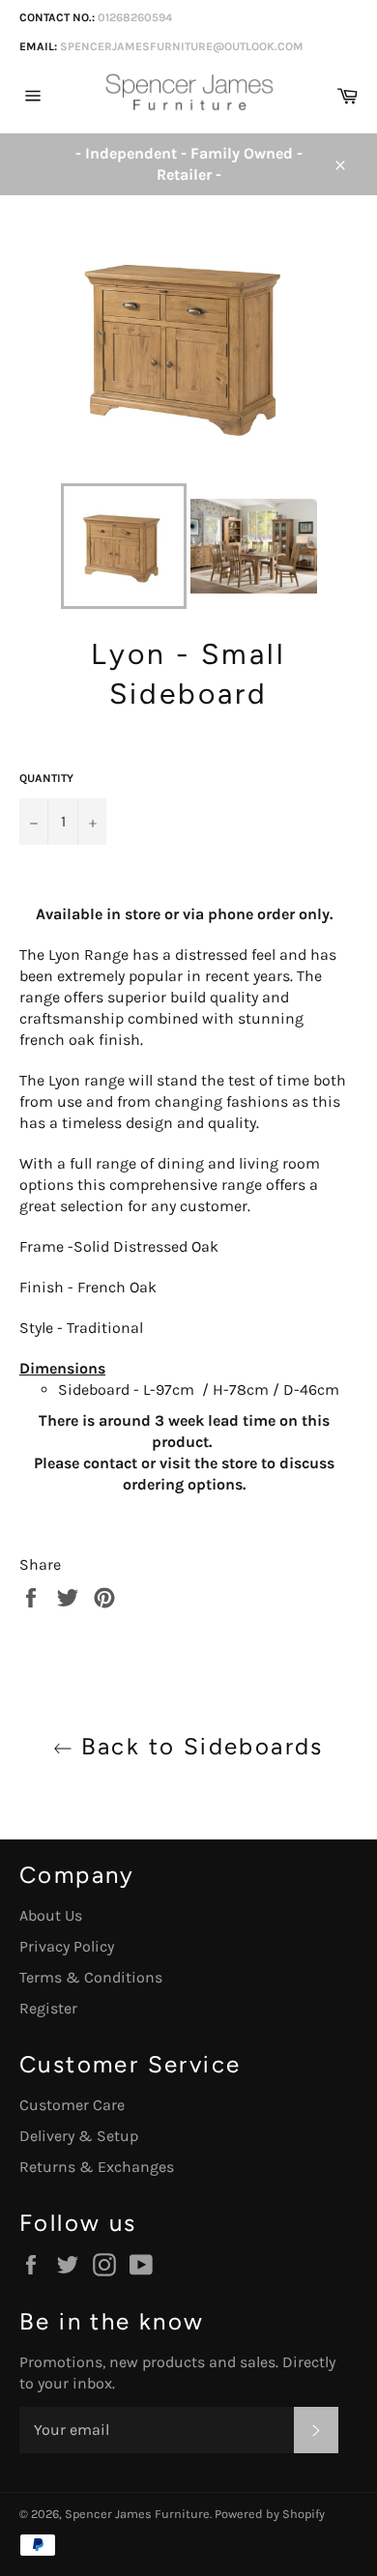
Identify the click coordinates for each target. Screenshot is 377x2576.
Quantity (46, 778)
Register (48, 2008)
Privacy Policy (67, 1946)
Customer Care (72, 2105)
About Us (51, 1915)
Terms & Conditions (91, 1977)
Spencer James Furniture (137, 2514)
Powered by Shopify (270, 2514)
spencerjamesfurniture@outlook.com (182, 46)
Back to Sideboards (198, 1746)
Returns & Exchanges (97, 2167)
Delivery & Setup (79, 2136)
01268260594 (135, 17)
